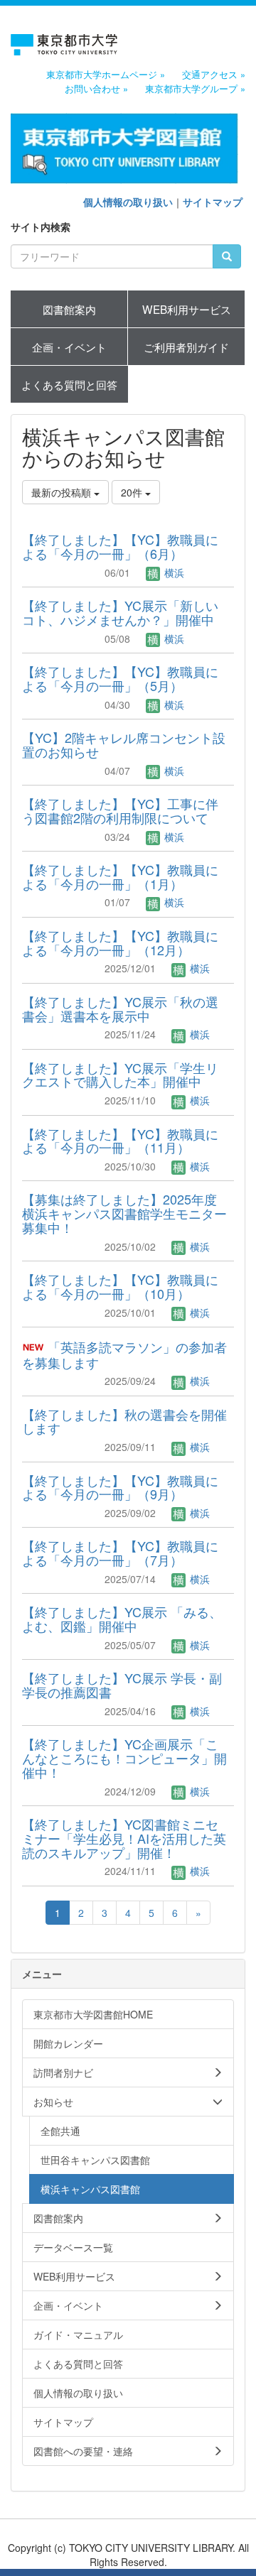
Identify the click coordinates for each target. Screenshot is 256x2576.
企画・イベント (69, 347)
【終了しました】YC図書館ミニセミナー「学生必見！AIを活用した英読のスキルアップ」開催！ (124, 1838)
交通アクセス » (214, 75)
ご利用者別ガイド (186, 347)
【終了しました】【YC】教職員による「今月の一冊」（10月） (120, 1286)
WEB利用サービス (187, 309)
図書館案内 (69, 309)
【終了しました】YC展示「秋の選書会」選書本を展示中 (120, 1009)
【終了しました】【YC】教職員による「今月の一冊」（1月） (120, 876)
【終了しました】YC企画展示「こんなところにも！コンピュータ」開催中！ (124, 1758)
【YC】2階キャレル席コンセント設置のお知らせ (124, 744)
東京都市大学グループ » (195, 89)
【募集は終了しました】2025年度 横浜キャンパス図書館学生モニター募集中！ (124, 1213)
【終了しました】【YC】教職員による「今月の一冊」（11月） (120, 1141)
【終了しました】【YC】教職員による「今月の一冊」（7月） (120, 1553)
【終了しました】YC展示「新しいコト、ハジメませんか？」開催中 (120, 612)
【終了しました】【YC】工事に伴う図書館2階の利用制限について (120, 810)
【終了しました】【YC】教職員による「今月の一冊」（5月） (120, 678)
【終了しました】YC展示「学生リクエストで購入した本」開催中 (120, 1075)
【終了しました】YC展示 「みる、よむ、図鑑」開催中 (122, 1619)
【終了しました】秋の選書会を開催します (124, 1421)
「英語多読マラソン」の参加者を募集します (124, 1354)
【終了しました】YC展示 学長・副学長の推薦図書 (122, 1685)
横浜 (173, 572)
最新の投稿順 (63, 492)
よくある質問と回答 (69, 384)
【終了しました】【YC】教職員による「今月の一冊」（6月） (120, 546)
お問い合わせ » (96, 89)
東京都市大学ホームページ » (106, 75)
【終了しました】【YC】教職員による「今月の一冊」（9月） (120, 1487)
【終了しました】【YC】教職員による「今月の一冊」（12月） (120, 942)
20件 (133, 492)
